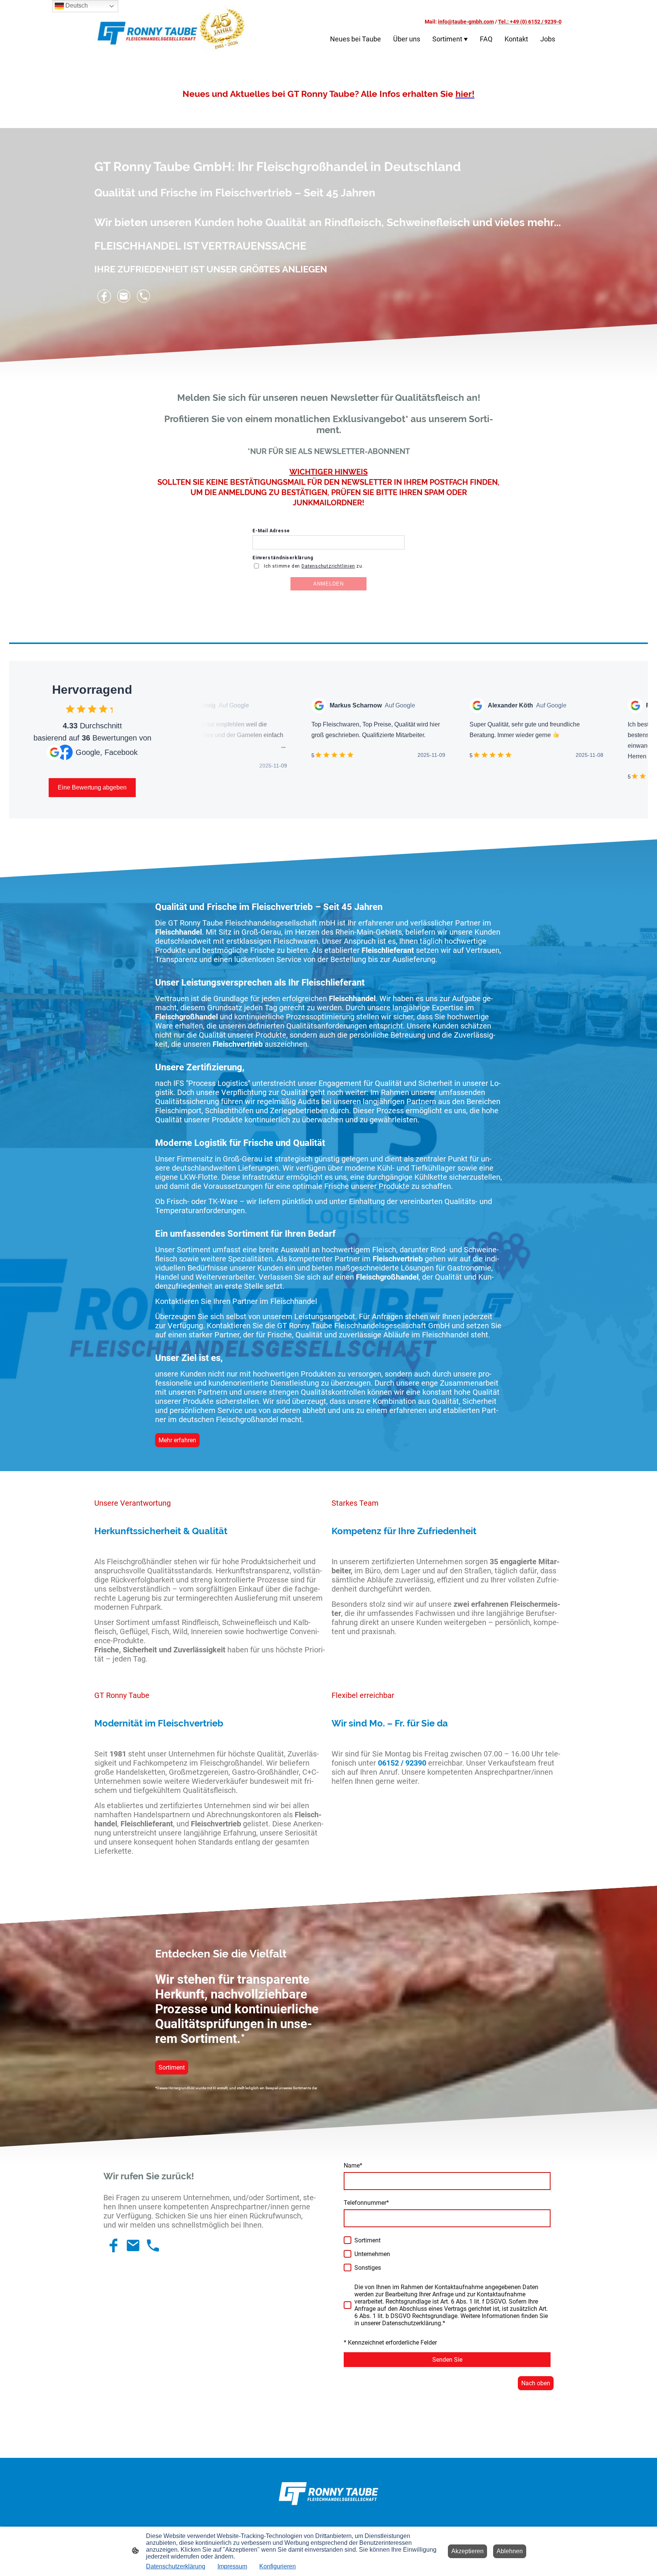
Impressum (232, 2566)
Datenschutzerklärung (176, 2566)
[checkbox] (70, 709)
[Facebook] (104, 296)
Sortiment (172, 2067)
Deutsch (76, 6)
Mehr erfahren (177, 1440)
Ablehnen (510, 2551)
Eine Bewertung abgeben (92, 787)
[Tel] (144, 296)
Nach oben (536, 2383)
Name (353, 2165)
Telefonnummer (366, 2203)
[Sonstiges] (348, 2267)
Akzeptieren (467, 2551)
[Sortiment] (348, 2240)
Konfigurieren (278, 2566)
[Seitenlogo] (170, 29)
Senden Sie (447, 2360)
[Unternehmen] (348, 2254)
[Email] (124, 296)
